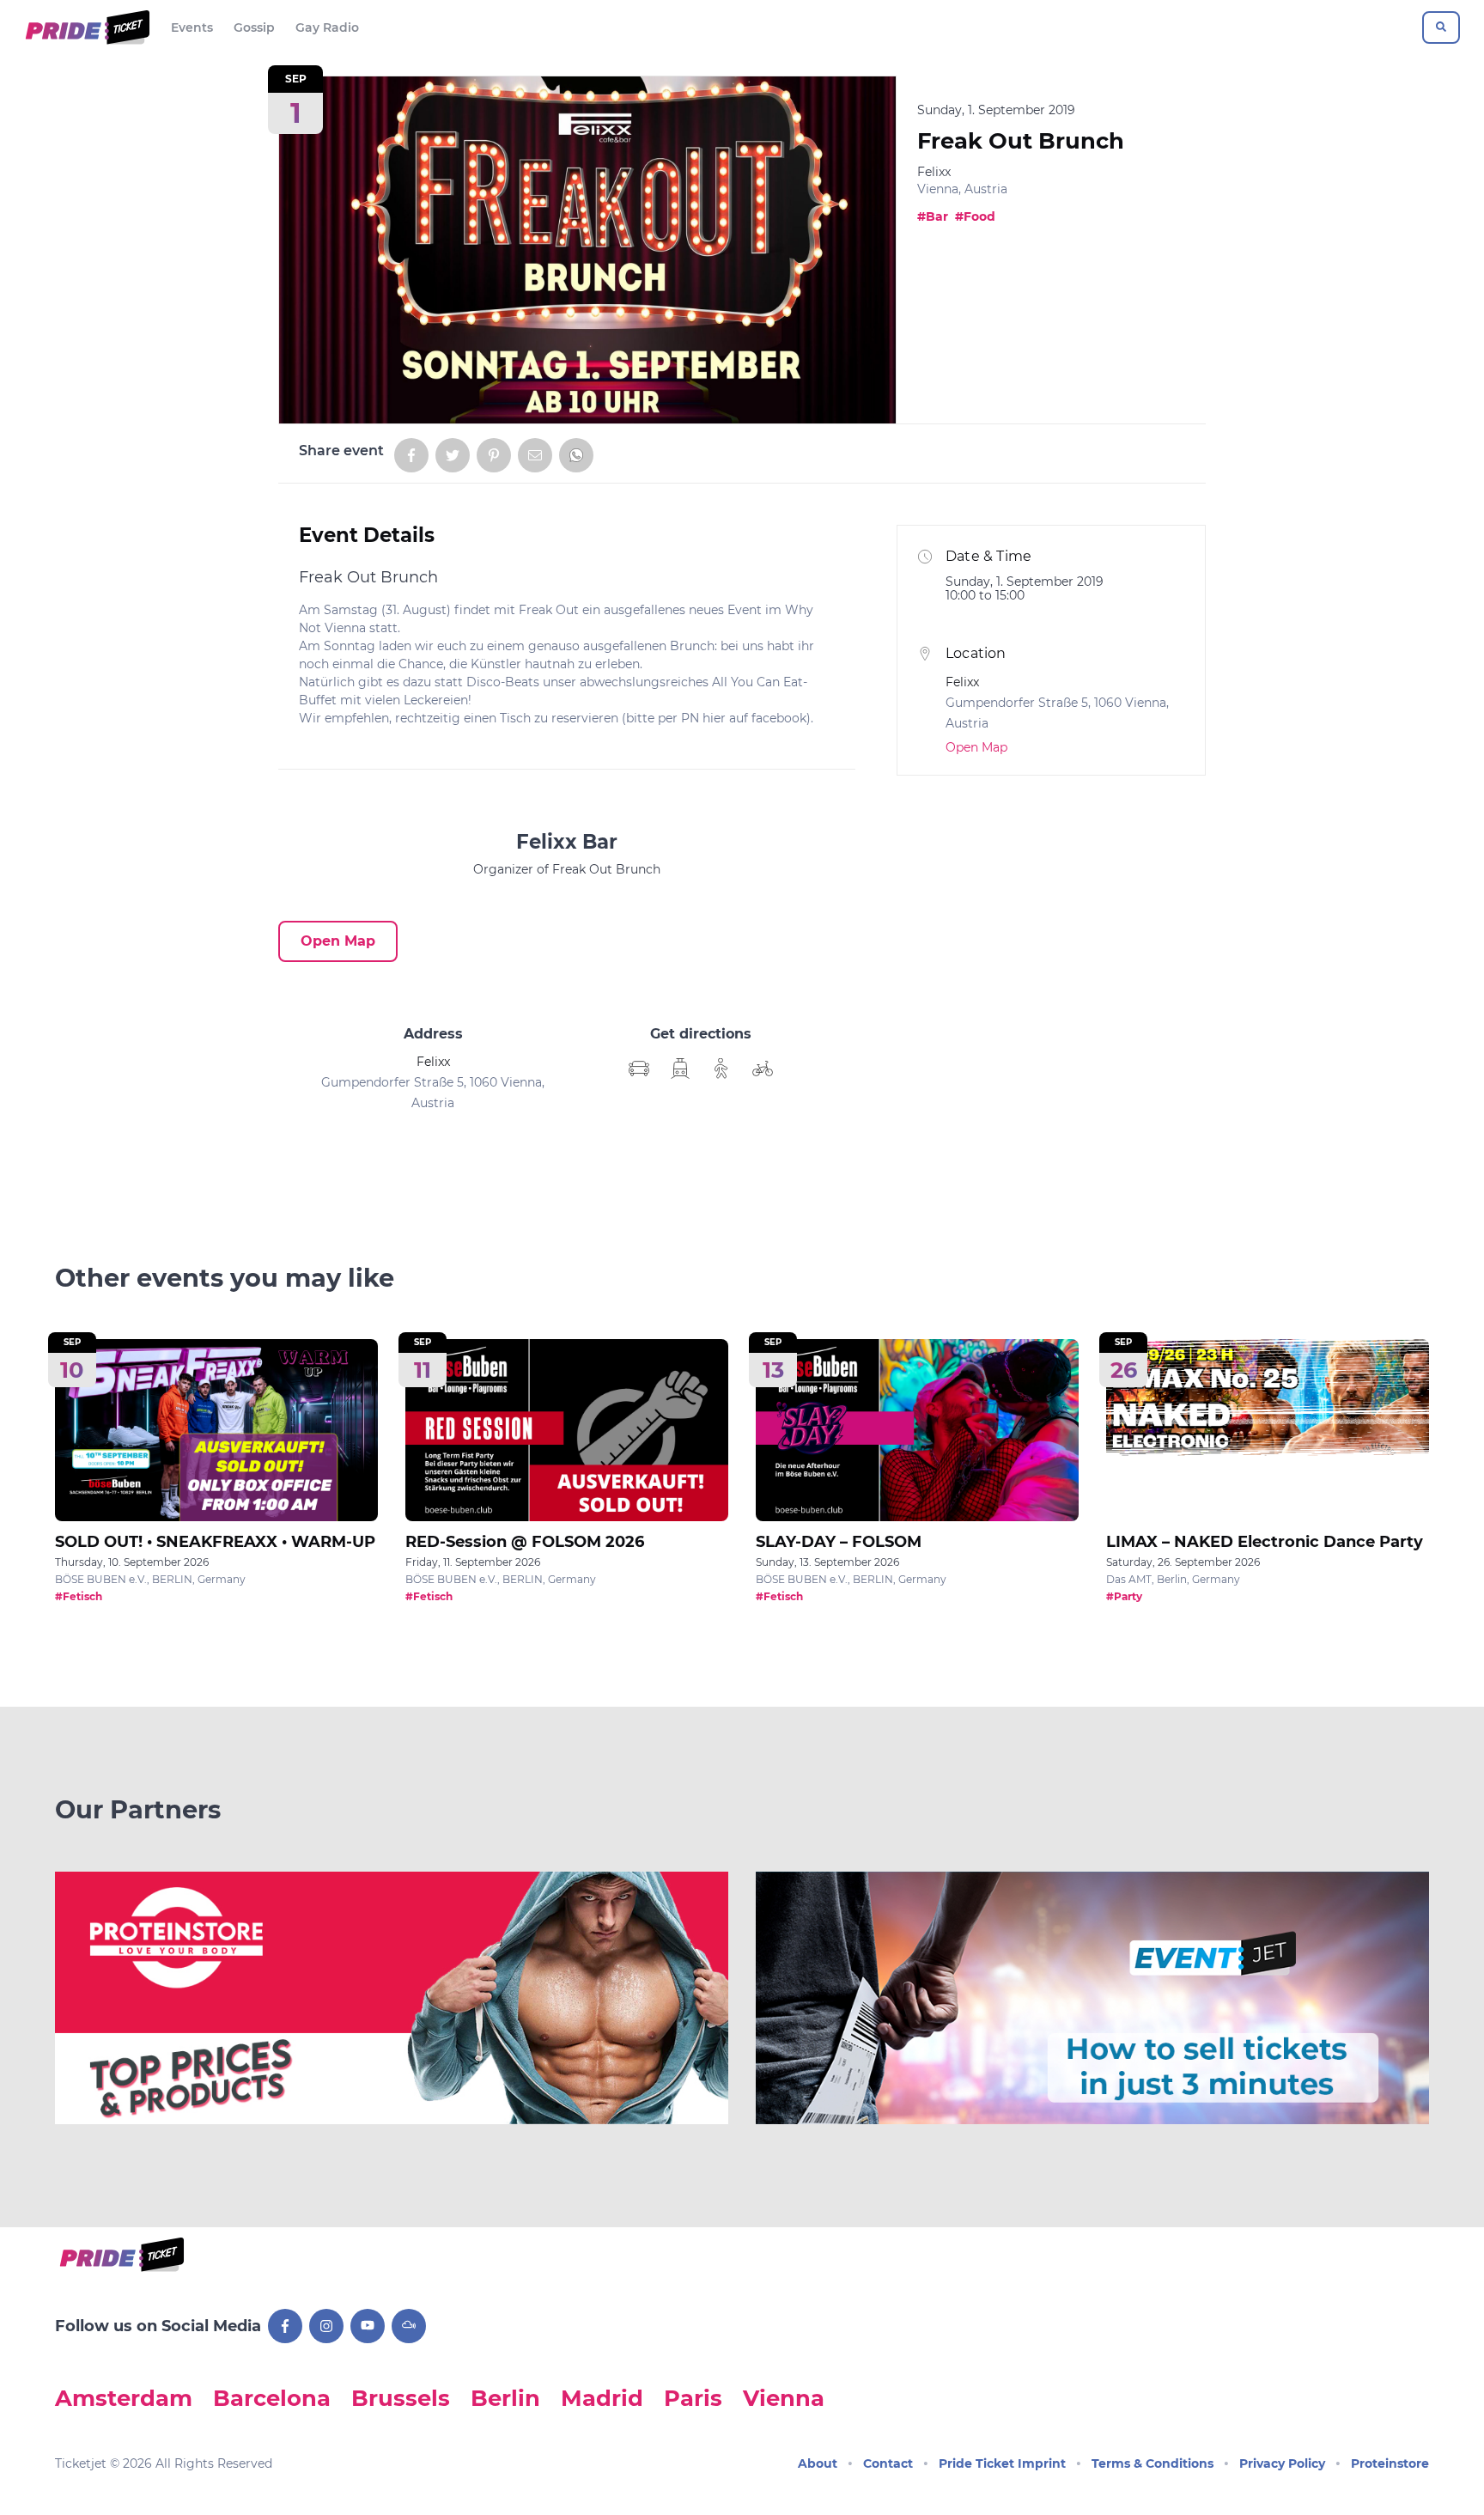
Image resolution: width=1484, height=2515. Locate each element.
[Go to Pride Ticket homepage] (85, 27)
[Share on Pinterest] (494, 455)
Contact (888, 2463)
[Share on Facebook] (411, 455)
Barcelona (272, 2398)
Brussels (401, 2398)
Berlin (505, 2398)
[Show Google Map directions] (639, 1069)
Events (192, 27)
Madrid (602, 2398)
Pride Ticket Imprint (1002, 2463)
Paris (693, 2398)
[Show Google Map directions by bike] (763, 1069)
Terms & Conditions (1153, 2463)
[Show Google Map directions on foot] (721, 1069)
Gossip (254, 27)
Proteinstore (1390, 2463)
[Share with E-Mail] (535, 455)
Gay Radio (327, 27)
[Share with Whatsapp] (576, 455)
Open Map (338, 941)
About (818, 2463)
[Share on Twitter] (453, 455)
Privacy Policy (1282, 2463)
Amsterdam (124, 2398)
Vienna (784, 2398)
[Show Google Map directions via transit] (680, 1069)
